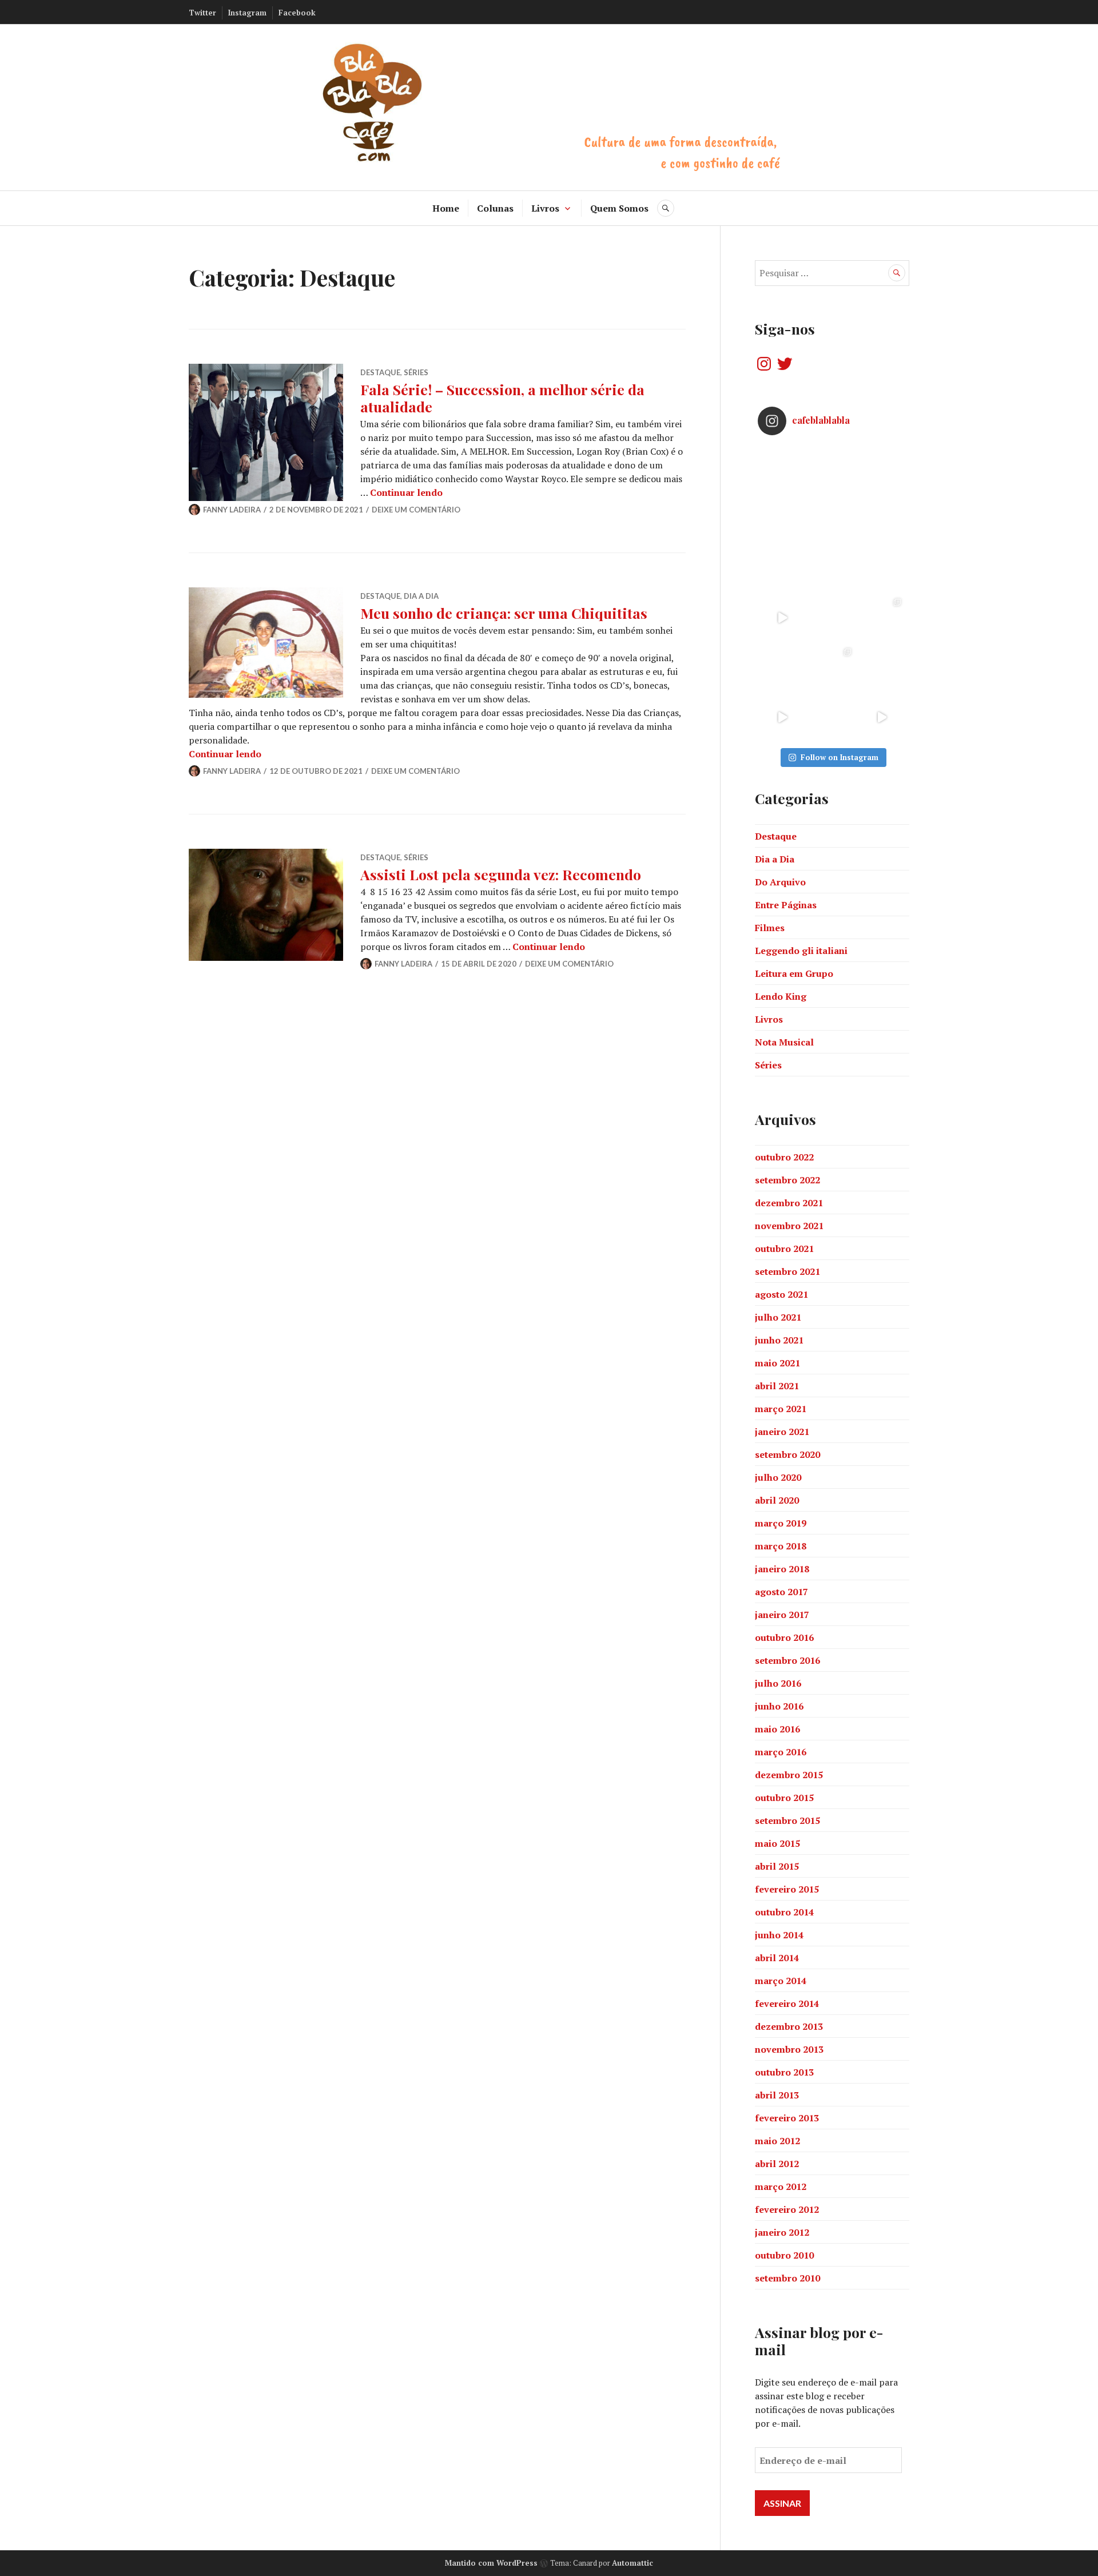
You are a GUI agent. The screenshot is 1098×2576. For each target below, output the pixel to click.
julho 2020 (778, 1477)
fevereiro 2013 (787, 2118)
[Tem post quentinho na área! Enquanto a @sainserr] (882, 518)
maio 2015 (777, 1843)
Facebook (297, 13)
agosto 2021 (781, 1294)
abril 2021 (777, 1386)
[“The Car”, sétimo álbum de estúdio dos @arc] (882, 469)
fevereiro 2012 (787, 2209)
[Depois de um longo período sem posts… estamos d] (882, 568)
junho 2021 (779, 1340)
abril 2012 (777, 2164)
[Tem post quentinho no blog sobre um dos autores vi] (832, 469)
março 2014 (781, 1981)
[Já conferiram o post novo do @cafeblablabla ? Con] (832, 568)
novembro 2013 (789, 2049)
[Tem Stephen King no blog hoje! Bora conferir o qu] (783, 518)
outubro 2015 (784, 1798)
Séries (416, 372)
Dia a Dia (421, 596)
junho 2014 (779, 1935)
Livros (545, 208)
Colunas (495, 208)
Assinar (782, 2503)
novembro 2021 (789, 1226)
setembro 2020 (787, 1454)
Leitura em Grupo (794, 973)
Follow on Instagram (840, 757)
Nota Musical (784, 1042)
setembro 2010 (787, 2278)
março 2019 (781, 1523)
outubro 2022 (784, 1157)
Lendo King (781, 996)
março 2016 (781, 1752)
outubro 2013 (784, 2072)
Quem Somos (619, 208)
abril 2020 (777, 1500)
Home (446, 208)
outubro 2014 (784, 1912)
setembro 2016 (787, 1660)
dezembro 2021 (789, 1203)
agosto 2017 (781, 1592)
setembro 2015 (787, 1820)
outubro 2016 (784, 1637)
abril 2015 (777, 1866)
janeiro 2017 (782, 1615)
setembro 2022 (787, 1180)
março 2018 (781, 1546)
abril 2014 (777, 1958)
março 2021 (781, 1409)
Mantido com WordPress (491, 2563)
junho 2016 (779, 1706)
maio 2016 (777, 1729)
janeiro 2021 (782, 1432)
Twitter (202, 13)
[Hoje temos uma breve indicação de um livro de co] (783, 568)
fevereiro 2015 (787, 1889)
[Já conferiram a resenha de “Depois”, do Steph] (882, 668)
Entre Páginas (786, 905)
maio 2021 (777, 1363)
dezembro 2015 (789, 1775)
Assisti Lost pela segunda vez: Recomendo (501, 874)
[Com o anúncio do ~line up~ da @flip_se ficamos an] (783, 717)
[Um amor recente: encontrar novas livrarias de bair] (882, 618)
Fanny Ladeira (232, 510)
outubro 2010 (784, 2255)
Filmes (770, 928)
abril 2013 (777, 2095)
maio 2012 (777, 2141)
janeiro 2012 (782, 2232)
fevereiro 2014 (787, 2003)
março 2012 (781, 2187)
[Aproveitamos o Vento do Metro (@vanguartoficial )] (783, 618)
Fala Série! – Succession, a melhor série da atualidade (502, 398)
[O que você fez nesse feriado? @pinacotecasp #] (882, 717)
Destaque (380, 372)
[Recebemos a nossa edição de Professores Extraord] (783, 668)
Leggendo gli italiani (801, 951)
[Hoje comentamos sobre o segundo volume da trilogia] (783, 469)
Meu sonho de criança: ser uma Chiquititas (504, 613)
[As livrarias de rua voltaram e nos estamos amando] (832, 668)
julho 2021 (778, 1317)
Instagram (247, 13)
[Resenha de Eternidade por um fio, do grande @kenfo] (832, 518)
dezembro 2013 (789, 2026)
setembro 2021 (787, 1271)
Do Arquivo (780, 882)
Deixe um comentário (416, 510)
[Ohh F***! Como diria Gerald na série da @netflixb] (832, 618)
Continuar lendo (406, 492)
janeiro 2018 (782, 1569)
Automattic (632, 2563)
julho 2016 (778, 1683)
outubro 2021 (784, 1249)
